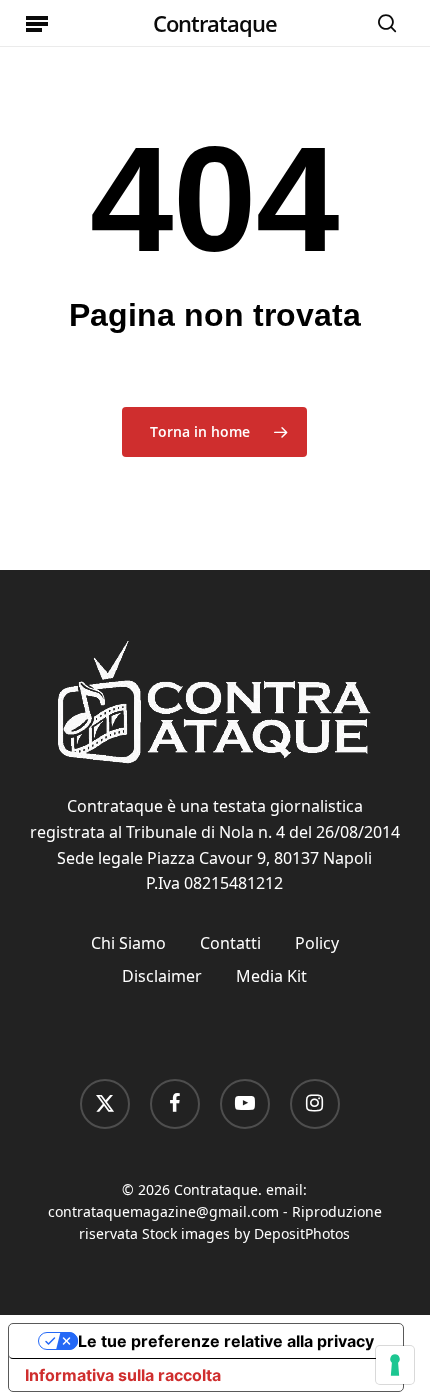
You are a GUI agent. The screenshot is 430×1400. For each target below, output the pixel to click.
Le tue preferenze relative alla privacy (226, 1341)
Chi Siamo (128, 943)
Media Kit (271, 976)
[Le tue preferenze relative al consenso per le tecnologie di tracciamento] (395, 1365)
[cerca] (382, 23)
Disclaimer (162, 976)
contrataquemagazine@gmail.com (163, 1211)
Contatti (230, 943)
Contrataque (215, 23)
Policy (317, 943)
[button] (37, 23)
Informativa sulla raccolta (123, 1375)
